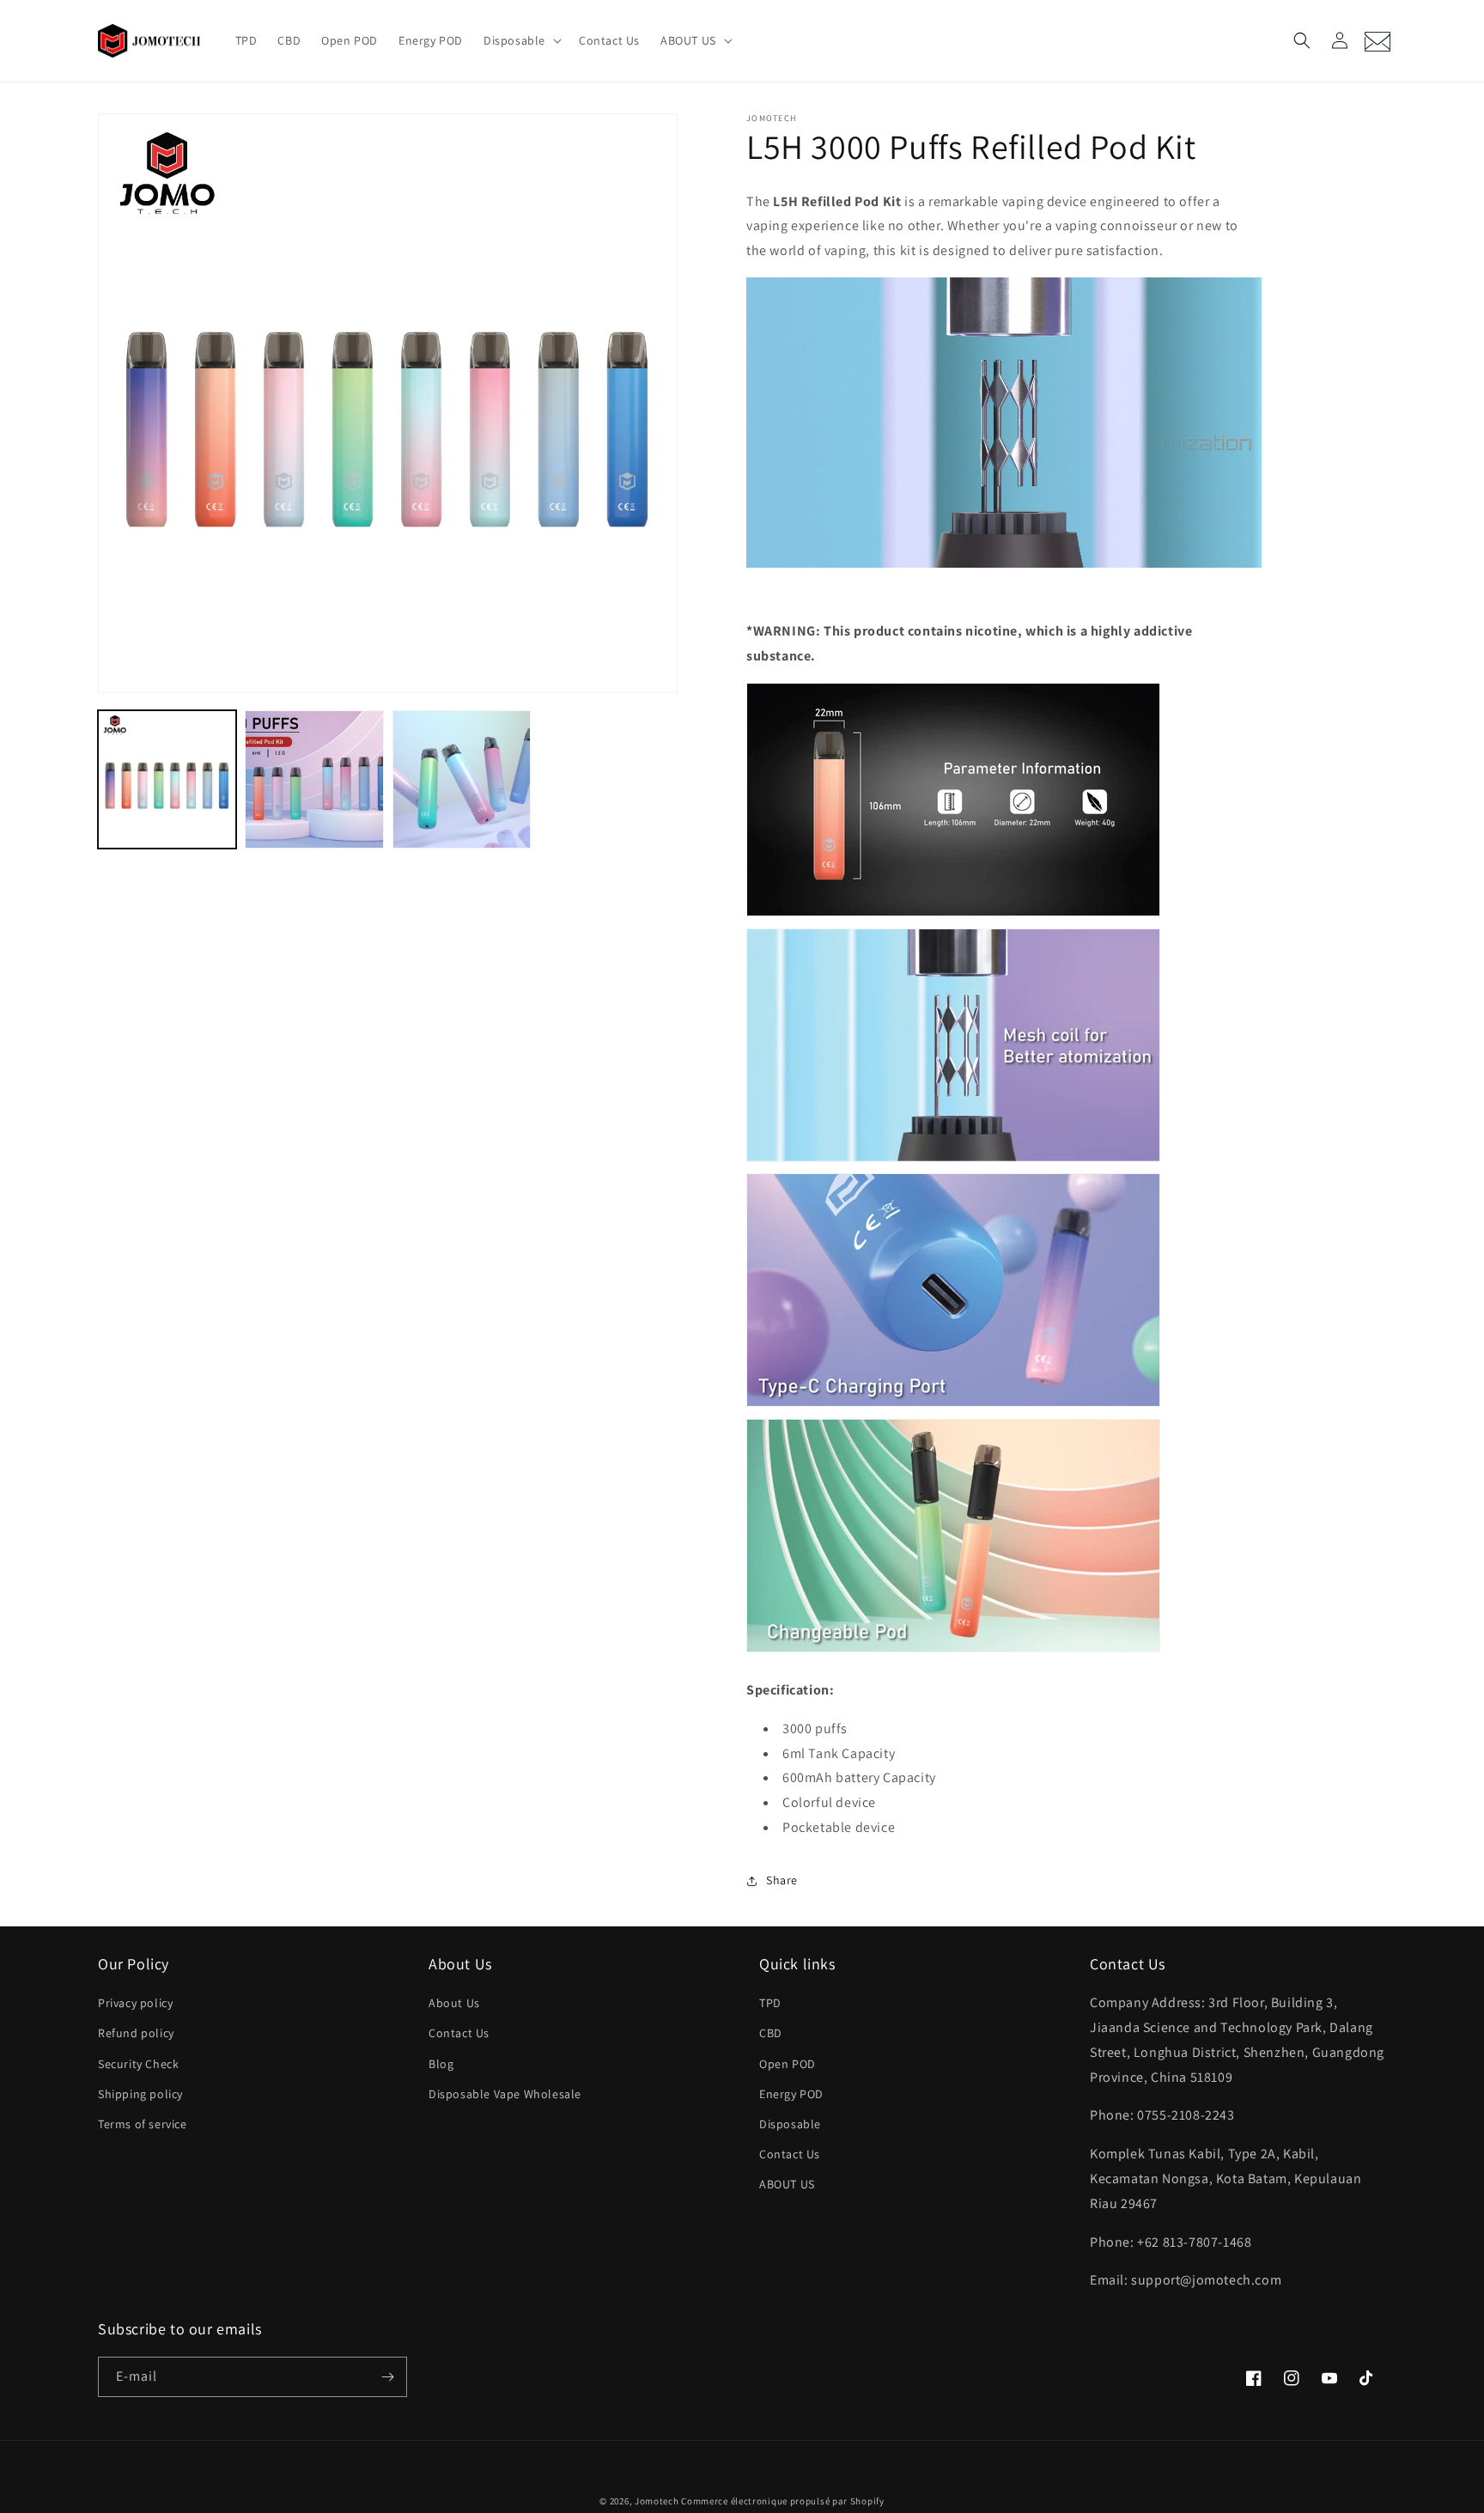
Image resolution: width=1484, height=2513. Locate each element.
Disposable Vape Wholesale (505, 2094)
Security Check (138, 2064)
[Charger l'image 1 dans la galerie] (167, 779)
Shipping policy (140, 2094)
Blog (441, 2064)
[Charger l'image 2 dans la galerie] (314, 779)
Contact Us (459, 2033)
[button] (521, 40)
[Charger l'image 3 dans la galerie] (462, 779)
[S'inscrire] (387, 2377)
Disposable (790, 2124)
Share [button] (782, 1880)
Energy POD (791, 2094)
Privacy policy (135, 2003)
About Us (454, 2003)
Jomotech (657, 2501)
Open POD (788, 2064)
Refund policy (136, 2033)
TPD (770, 2003)
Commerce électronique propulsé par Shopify (782, 2501)
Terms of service (143, 2124)
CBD (771, 2033)
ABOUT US (787, 2184)
